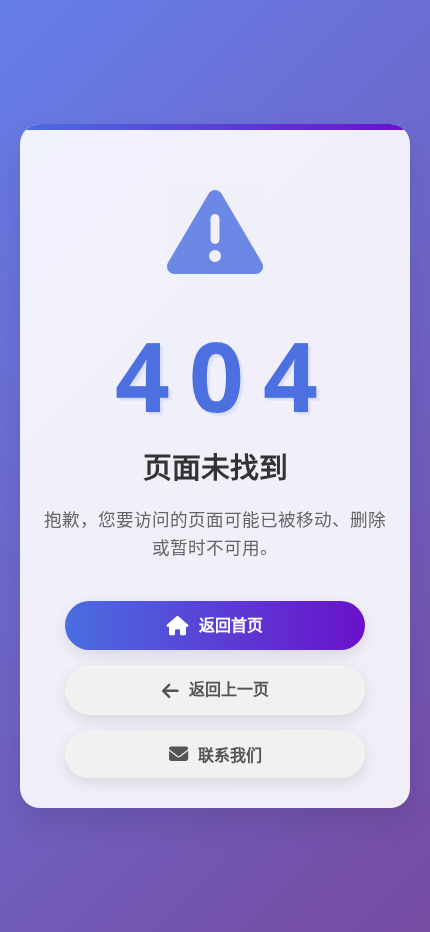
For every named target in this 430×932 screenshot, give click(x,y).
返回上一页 (229, 689)
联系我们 (230, 755)
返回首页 (231, 625)
